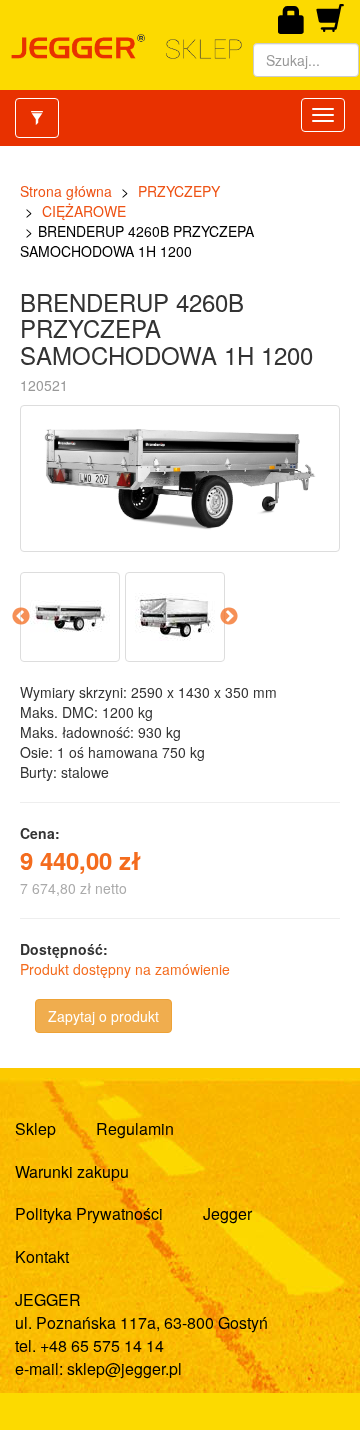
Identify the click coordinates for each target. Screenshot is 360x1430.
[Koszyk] (330, 25)
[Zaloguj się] (292, 21)
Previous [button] (21, 617)
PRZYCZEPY (179, 191)
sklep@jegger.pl (124, 1368)
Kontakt (42, 1256)
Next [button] (229, 617)
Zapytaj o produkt (103, 1016)
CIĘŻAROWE (84, 211)
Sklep (35, 1128)
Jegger (227, 1213)
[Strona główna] (126, 47)
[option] (72, 617)
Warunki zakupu (72, 1171)
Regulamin (135, 1128)
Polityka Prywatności (89, 1213)
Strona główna (66, 191)
